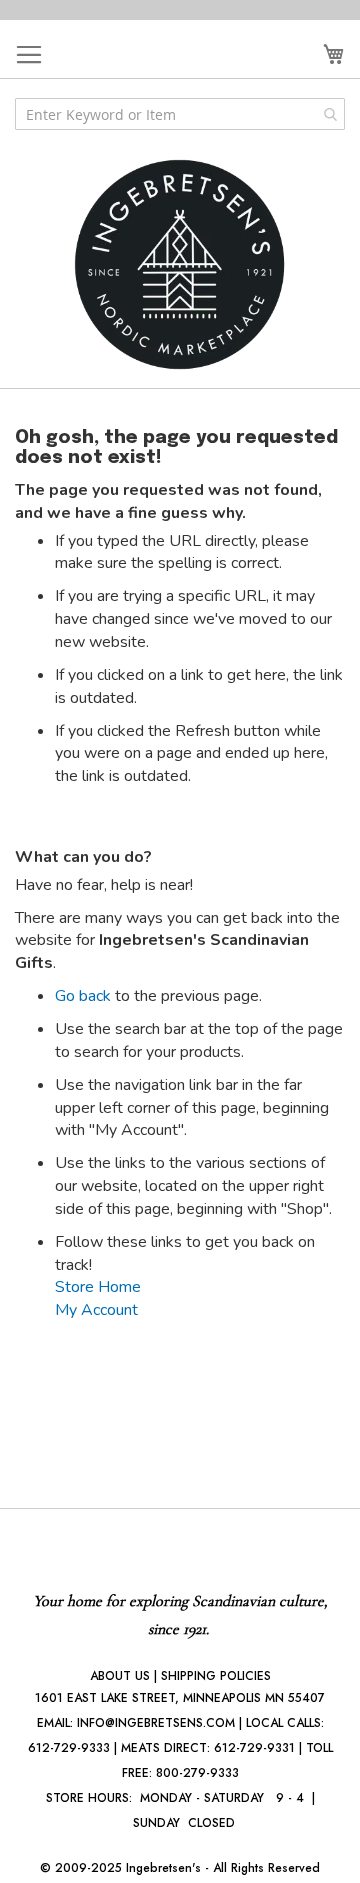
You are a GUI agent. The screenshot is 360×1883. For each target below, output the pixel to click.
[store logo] (180, 264)
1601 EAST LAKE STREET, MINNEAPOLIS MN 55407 (180, 1698)
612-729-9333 (69, 1748)
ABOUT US (120, 1676)
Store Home (98, 1287)
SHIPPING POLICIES (216, 1676)
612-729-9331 (254, 1748)
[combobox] (180, 114)
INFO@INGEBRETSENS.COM (156, 1723)
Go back (83, 996)
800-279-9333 (197, 1773)
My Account (96, 1310)
